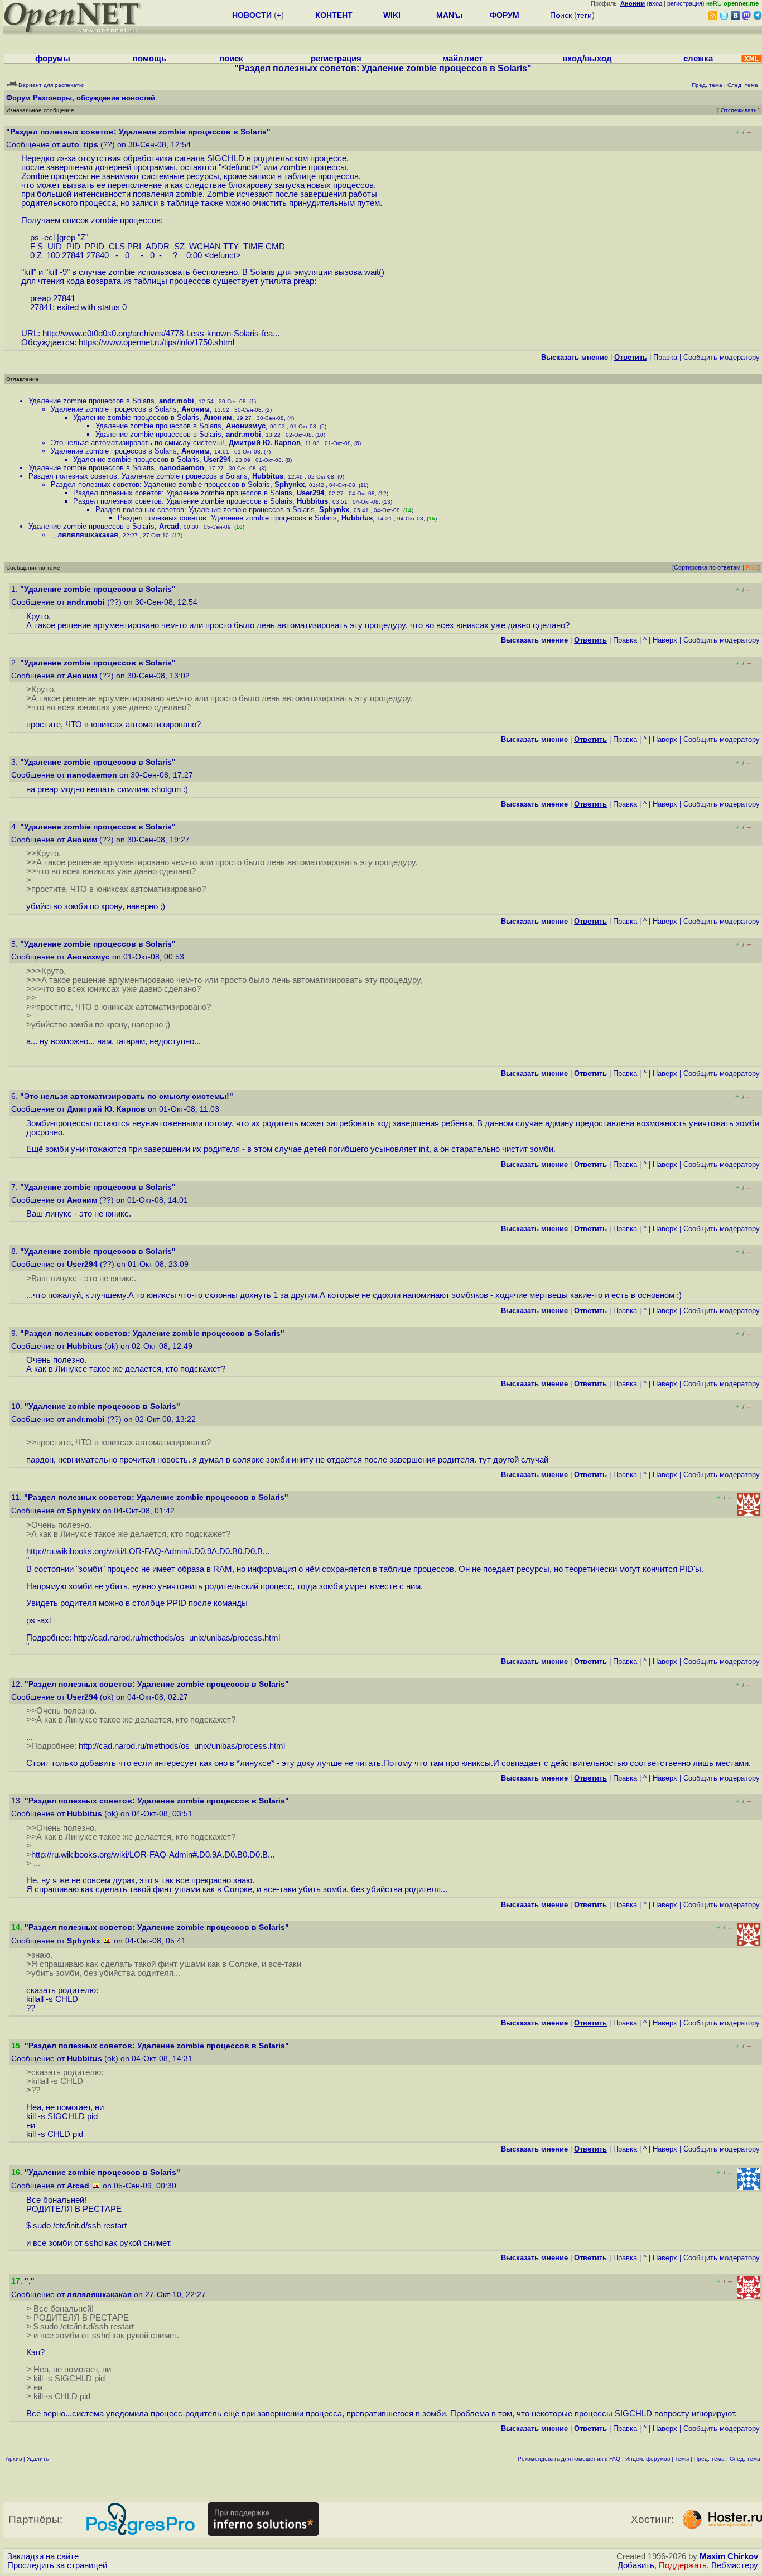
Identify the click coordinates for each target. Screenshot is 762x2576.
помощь (149, 59)
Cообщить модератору (722, 357)
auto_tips (80, 145)
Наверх (665, 640)
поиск (231, 59)
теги (584, 15)
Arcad (169, 526)
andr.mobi (177, 401)
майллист (462, 59)
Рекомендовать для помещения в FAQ (569, 2459)
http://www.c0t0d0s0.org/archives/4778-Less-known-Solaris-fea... (161, 334)
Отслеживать (739, 110)
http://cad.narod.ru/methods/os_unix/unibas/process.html (177, 1638)
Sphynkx (290, 484)
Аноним (196, 409)
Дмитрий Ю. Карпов (265, 443)
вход (655, 3)
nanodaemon (182, 468)
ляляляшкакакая (88, 535)
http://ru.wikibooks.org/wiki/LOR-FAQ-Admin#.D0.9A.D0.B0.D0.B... (148, 1551)
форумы (53, 59)
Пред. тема (709, 2459)
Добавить (636, 2565)
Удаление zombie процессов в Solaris (91, 401)
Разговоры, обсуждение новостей (94, 98)
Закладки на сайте (43, 2556)
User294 (217, 459)
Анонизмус (246, 426)
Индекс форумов (648, 2459)
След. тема (745, 2459)
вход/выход (587, 59)
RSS (752, 567)
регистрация (685, 3)
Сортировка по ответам (707, 567)
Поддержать (683, 2565)
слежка (698, 59)
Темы (682, 2459)
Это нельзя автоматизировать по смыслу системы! (138, 443)
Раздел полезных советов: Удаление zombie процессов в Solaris (138, 476)
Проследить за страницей (57, 2565)
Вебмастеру (735, 2565)
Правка (665, 357)
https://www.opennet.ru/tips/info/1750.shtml (156, 342)
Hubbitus (268, 476)
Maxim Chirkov (729, 2556)
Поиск (561, 15)
